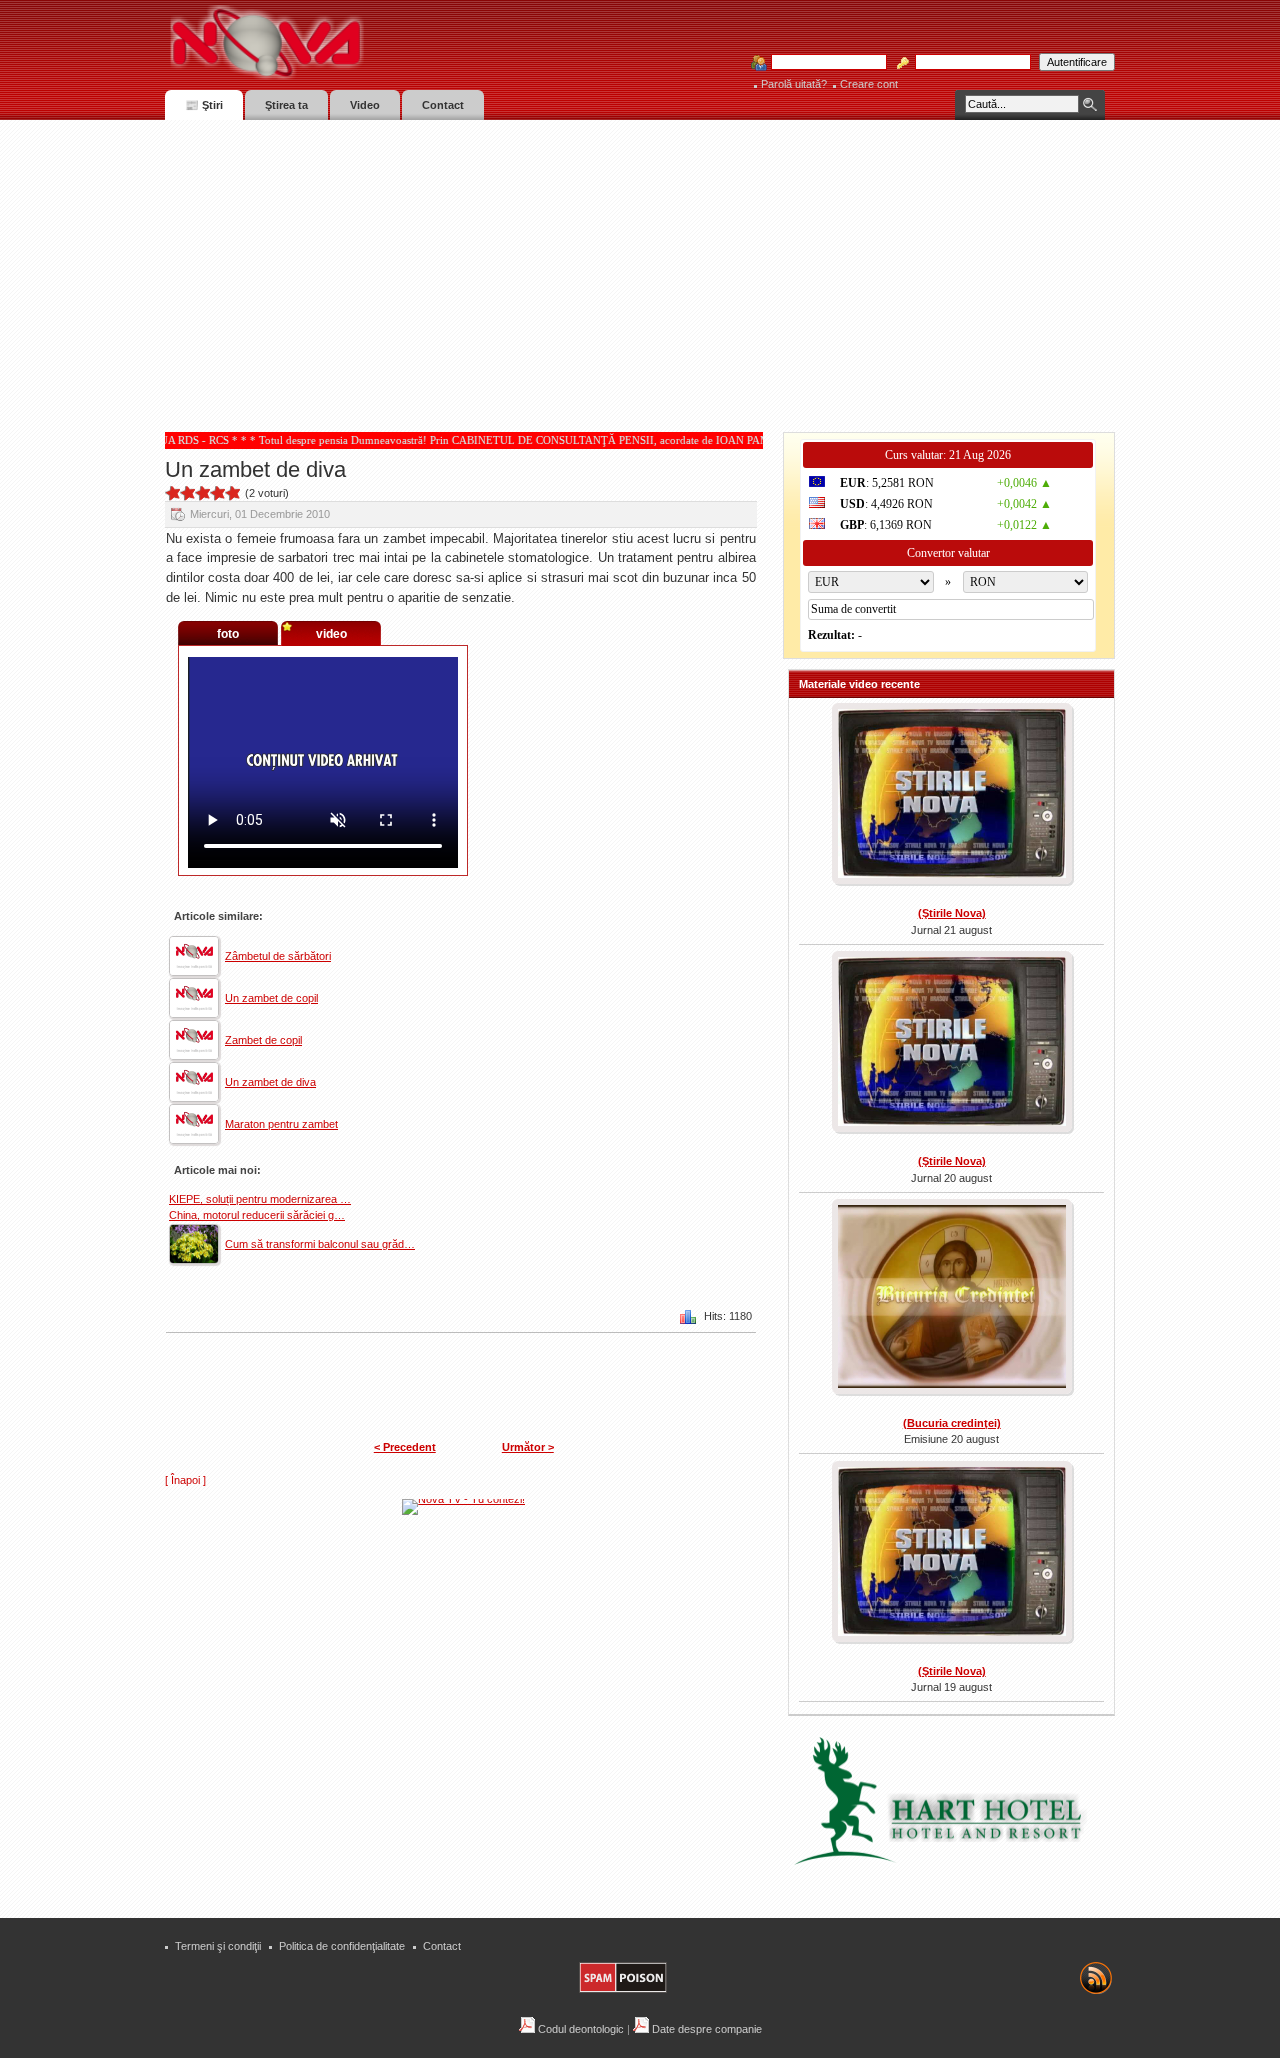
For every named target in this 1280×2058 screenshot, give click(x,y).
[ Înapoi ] (185, 1480)
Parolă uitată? (794, 84)
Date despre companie (705, 2029)
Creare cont (869, 84)
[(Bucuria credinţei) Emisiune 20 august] (951, 1298)
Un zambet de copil (271, 998)
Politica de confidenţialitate (342, 1946)
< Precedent (405, 1447)
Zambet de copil (263, 1040)
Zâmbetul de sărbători (278, 956)
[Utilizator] (823, 63)
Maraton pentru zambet (281, 1124)
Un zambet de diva (270, 1082)
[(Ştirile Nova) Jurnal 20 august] (951, 1044)
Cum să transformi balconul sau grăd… (320, 1244)
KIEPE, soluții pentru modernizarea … (260, 1199)
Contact (442, 1946)
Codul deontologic (579, 2029)
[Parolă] (967, 63)
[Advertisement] (640, 270)
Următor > (528, 1447)
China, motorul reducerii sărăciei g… (257, 1215)
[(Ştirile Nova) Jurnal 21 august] (951, 796)
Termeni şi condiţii (218, 1946)
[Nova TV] (440, 42)
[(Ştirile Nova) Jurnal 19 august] (951, 1554)
